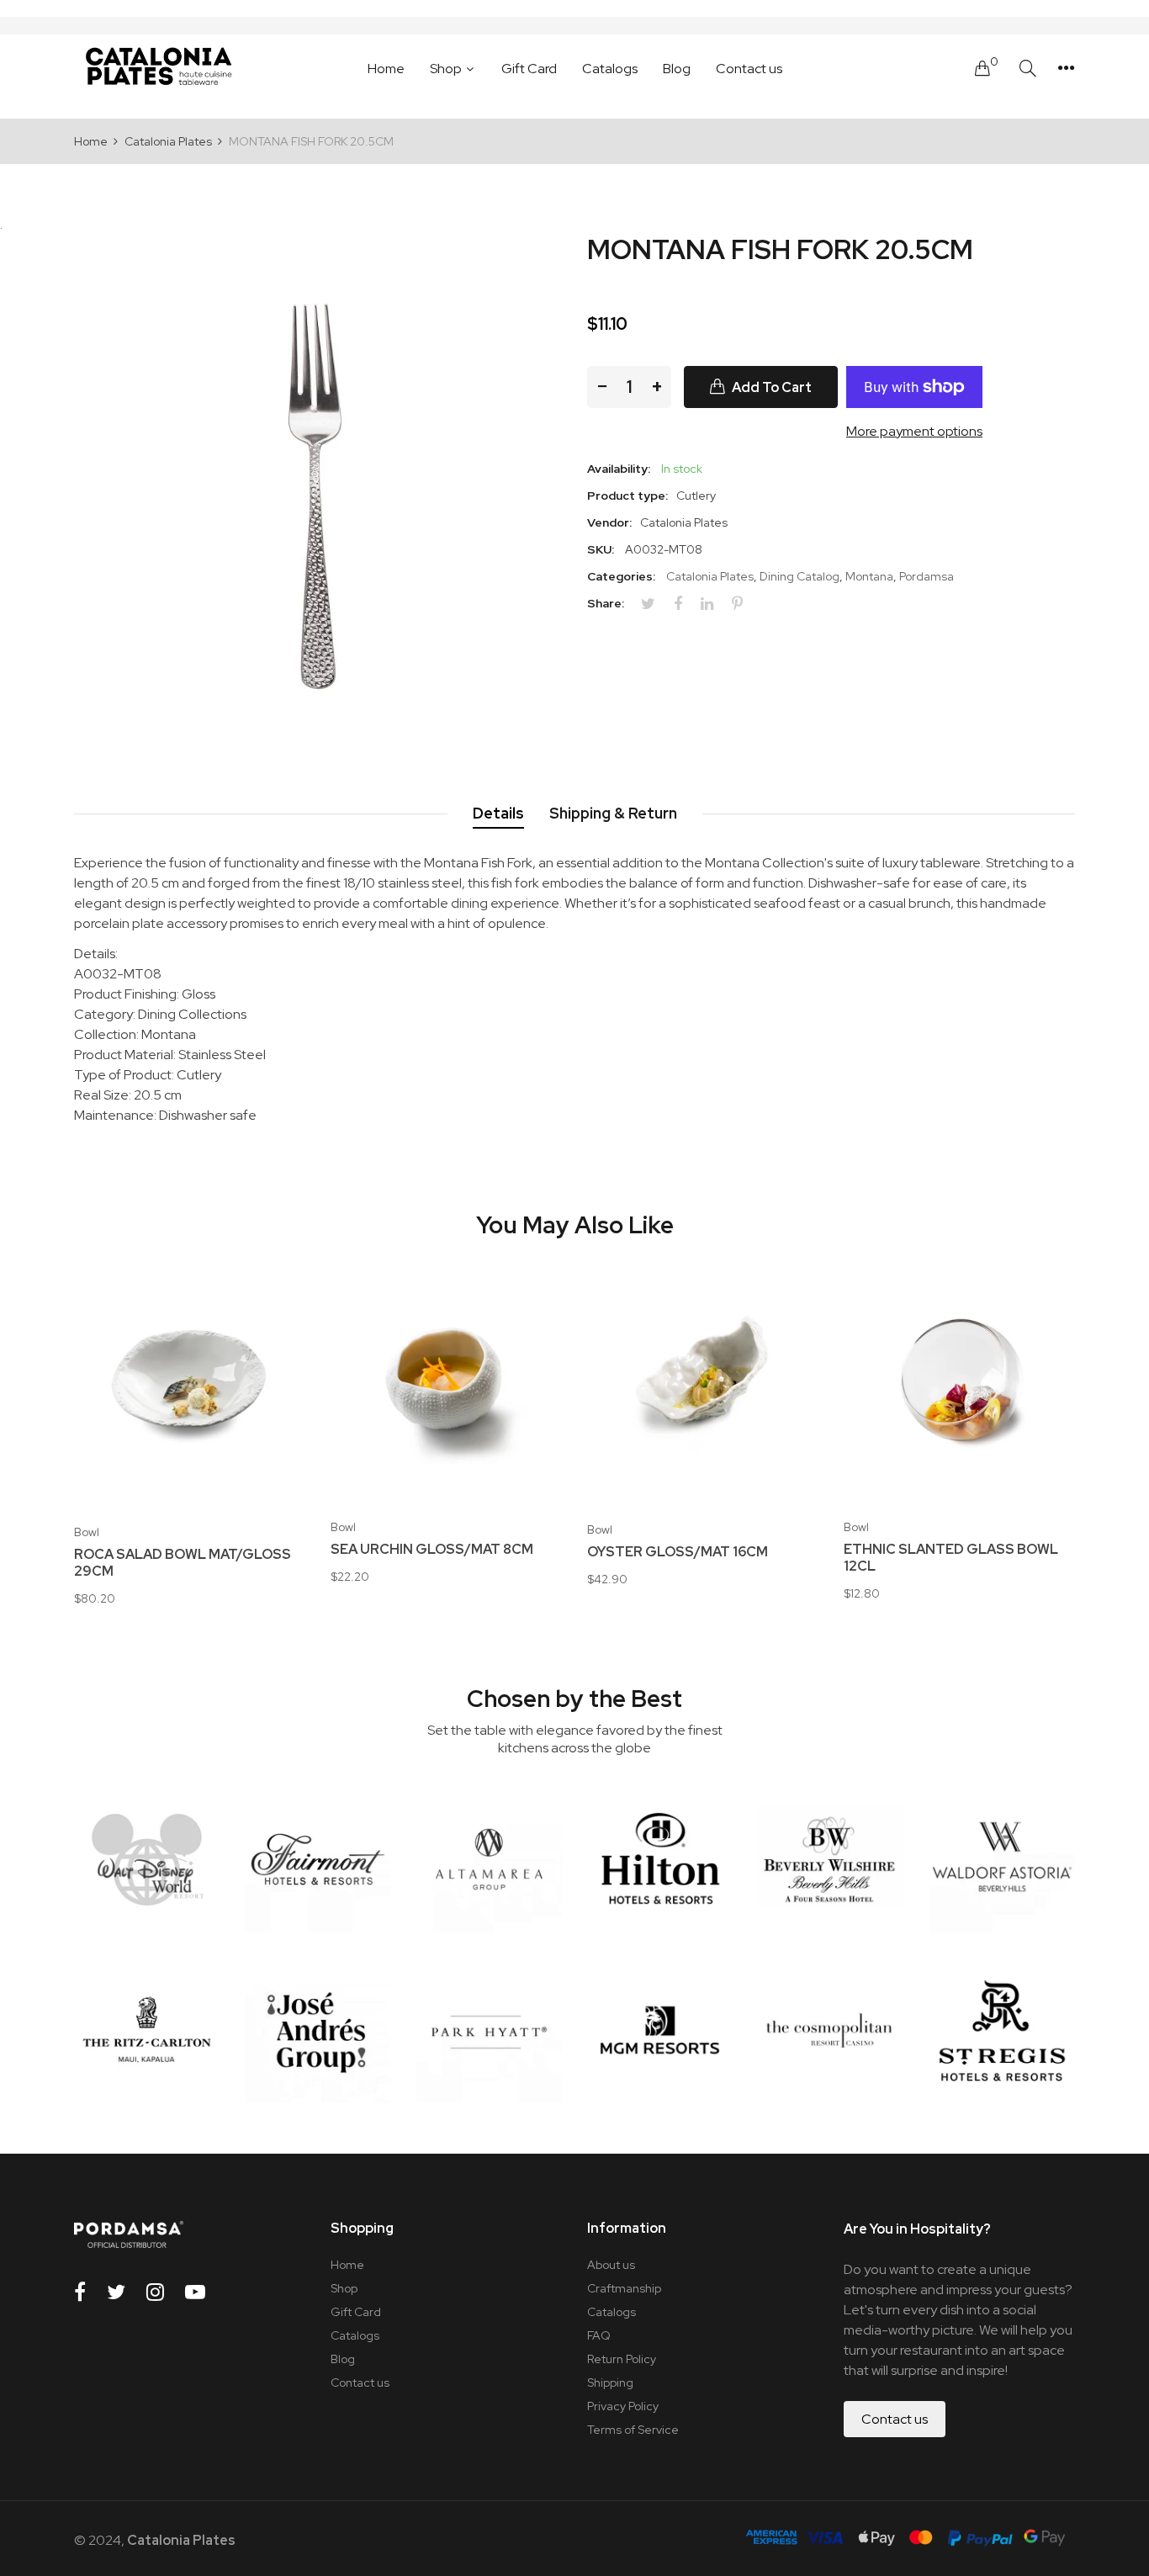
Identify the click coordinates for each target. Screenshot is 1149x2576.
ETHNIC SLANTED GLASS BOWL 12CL (951, 1558)
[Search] (1028, 69)
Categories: (621, 576)
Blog (343, 2359)
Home (347, 2265)
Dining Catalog (800, 576)
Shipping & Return (613, 813)
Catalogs (355, 2335)
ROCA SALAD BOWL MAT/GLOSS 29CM (183, 1563)
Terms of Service (633, 2430)
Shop (344, 2288)
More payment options (914, 431)
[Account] (1066, 68)
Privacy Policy (623, 2406)
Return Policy (622, 2359)
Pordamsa (927, 576)
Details (498, 813)
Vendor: (609, 522)
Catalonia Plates (710, 576)
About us (611, 2265)
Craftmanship (624, 2288)
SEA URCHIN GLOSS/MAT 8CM (432, 1550)
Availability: (619, 469)
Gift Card (356, 2312)
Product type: (627, 496)
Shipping (610, 2383)
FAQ (599, 2335)
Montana (869, 576)
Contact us (360, 2383)
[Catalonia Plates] (158, 68)
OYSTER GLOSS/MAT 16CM (678, 1552)
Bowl (87, 1532)
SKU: (601, 549)
